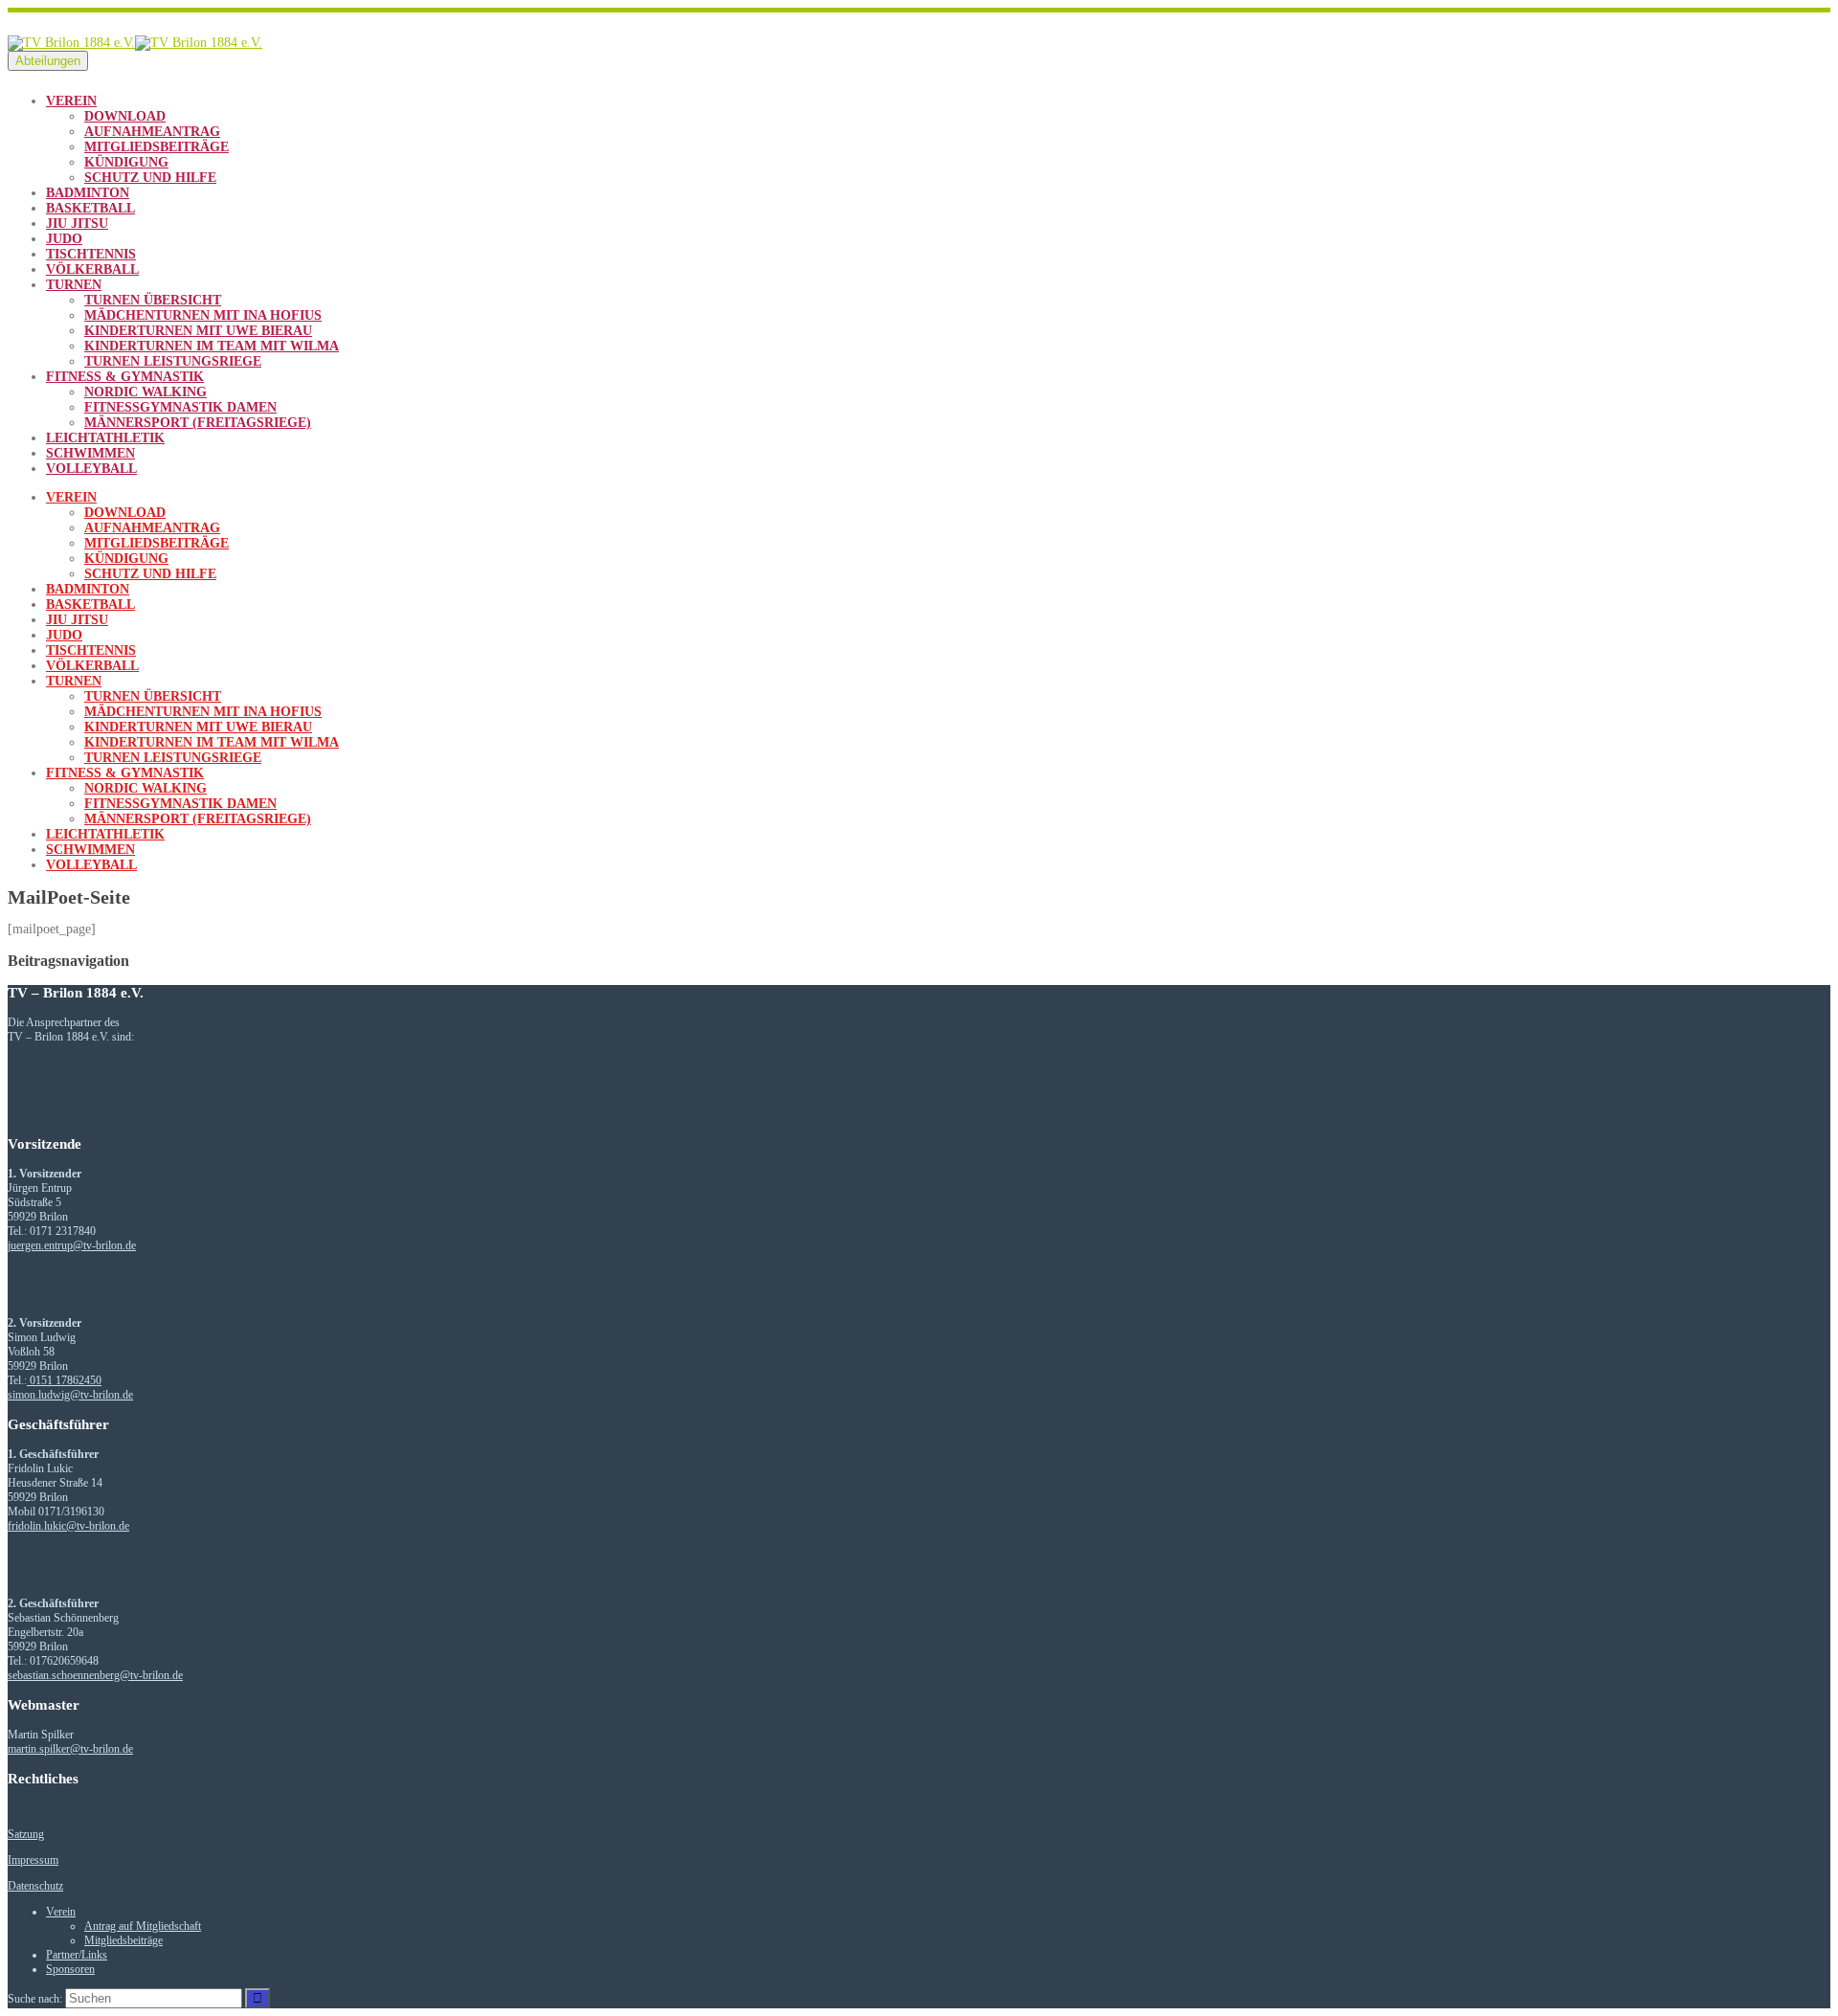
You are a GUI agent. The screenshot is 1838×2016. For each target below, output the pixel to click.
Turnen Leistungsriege (173, 361)
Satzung (26, 1834)
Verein (71, 101)
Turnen (74, 285)
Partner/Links (77, 1955)
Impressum (33, 1860)
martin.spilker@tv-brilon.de (70, 1749)
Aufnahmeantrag (152, 132)
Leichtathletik (105, 438)
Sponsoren (70, 1969)
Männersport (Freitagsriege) (198, 423)
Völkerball (92, 269)
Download (125, 116)
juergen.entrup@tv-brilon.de (72, 1245)
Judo (64, 239)
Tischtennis (91, 254)
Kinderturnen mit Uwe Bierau (198, 331)
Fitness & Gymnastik (125, 377)
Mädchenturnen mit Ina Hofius (203, 315)
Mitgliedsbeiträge (157, 147)
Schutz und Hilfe (150, 178)
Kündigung (126, 162)
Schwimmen (90, 453)
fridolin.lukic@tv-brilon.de (68, 1526)
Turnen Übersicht (153, 300)
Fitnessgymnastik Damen (180, 407)
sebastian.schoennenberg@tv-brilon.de (95, 1675)
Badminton (88, 193)
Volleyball (91, 469)
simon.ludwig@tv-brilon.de (70, 1395)
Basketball (90, 208)
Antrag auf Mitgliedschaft (143, 1926)
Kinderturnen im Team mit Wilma (212, 346)
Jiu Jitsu (77, 224)
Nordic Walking (146, 392)
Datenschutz (35, 1886)
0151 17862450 (64, 1380)
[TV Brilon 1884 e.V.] (135, 43)
